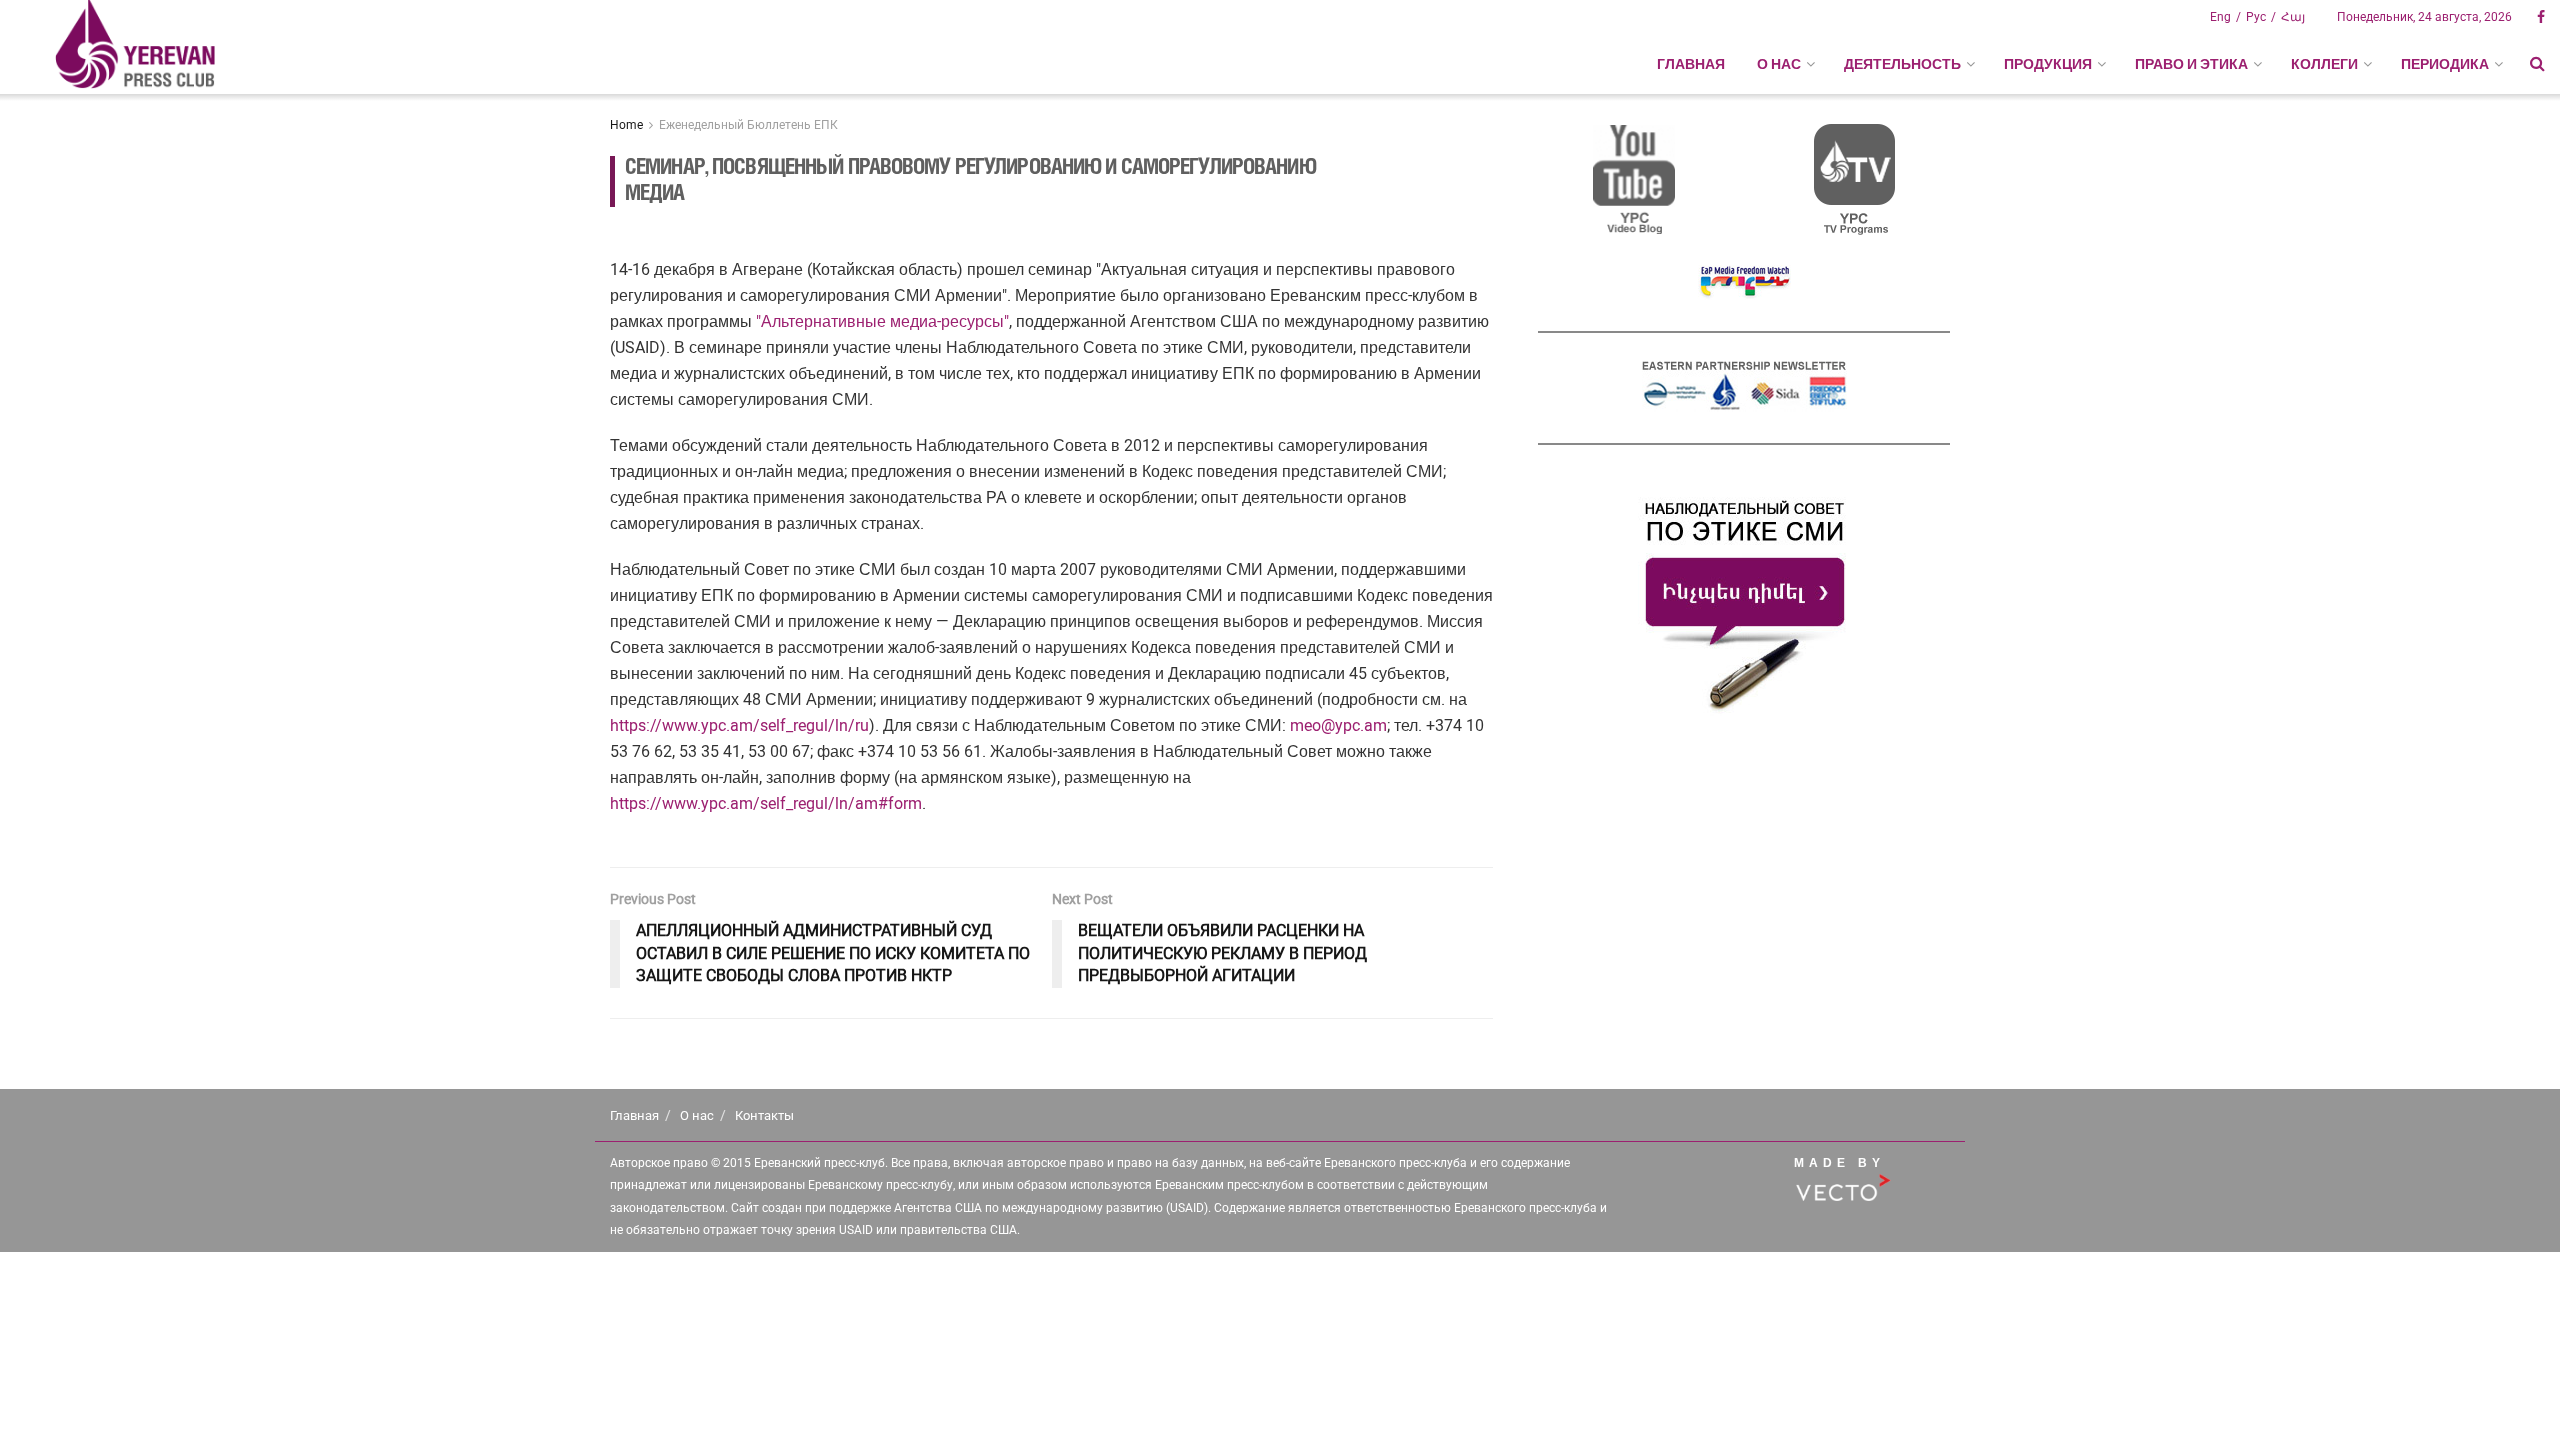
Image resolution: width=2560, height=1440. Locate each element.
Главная (1691, 64)
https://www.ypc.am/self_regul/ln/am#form (766, 803)
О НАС (1779, 64)
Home (626, 125)
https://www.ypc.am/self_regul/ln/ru (739, 725)
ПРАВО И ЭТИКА (2191, 64)
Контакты (764, 1115)
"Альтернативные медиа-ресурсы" (882, 321)
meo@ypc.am (1338, 725)
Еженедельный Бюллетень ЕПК (748, 125)
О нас (697, 1115)
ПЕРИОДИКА (2445, 64)
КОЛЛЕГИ (2324, 64)
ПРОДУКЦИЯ (2048, 64)
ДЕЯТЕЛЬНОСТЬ (1902, 64)
